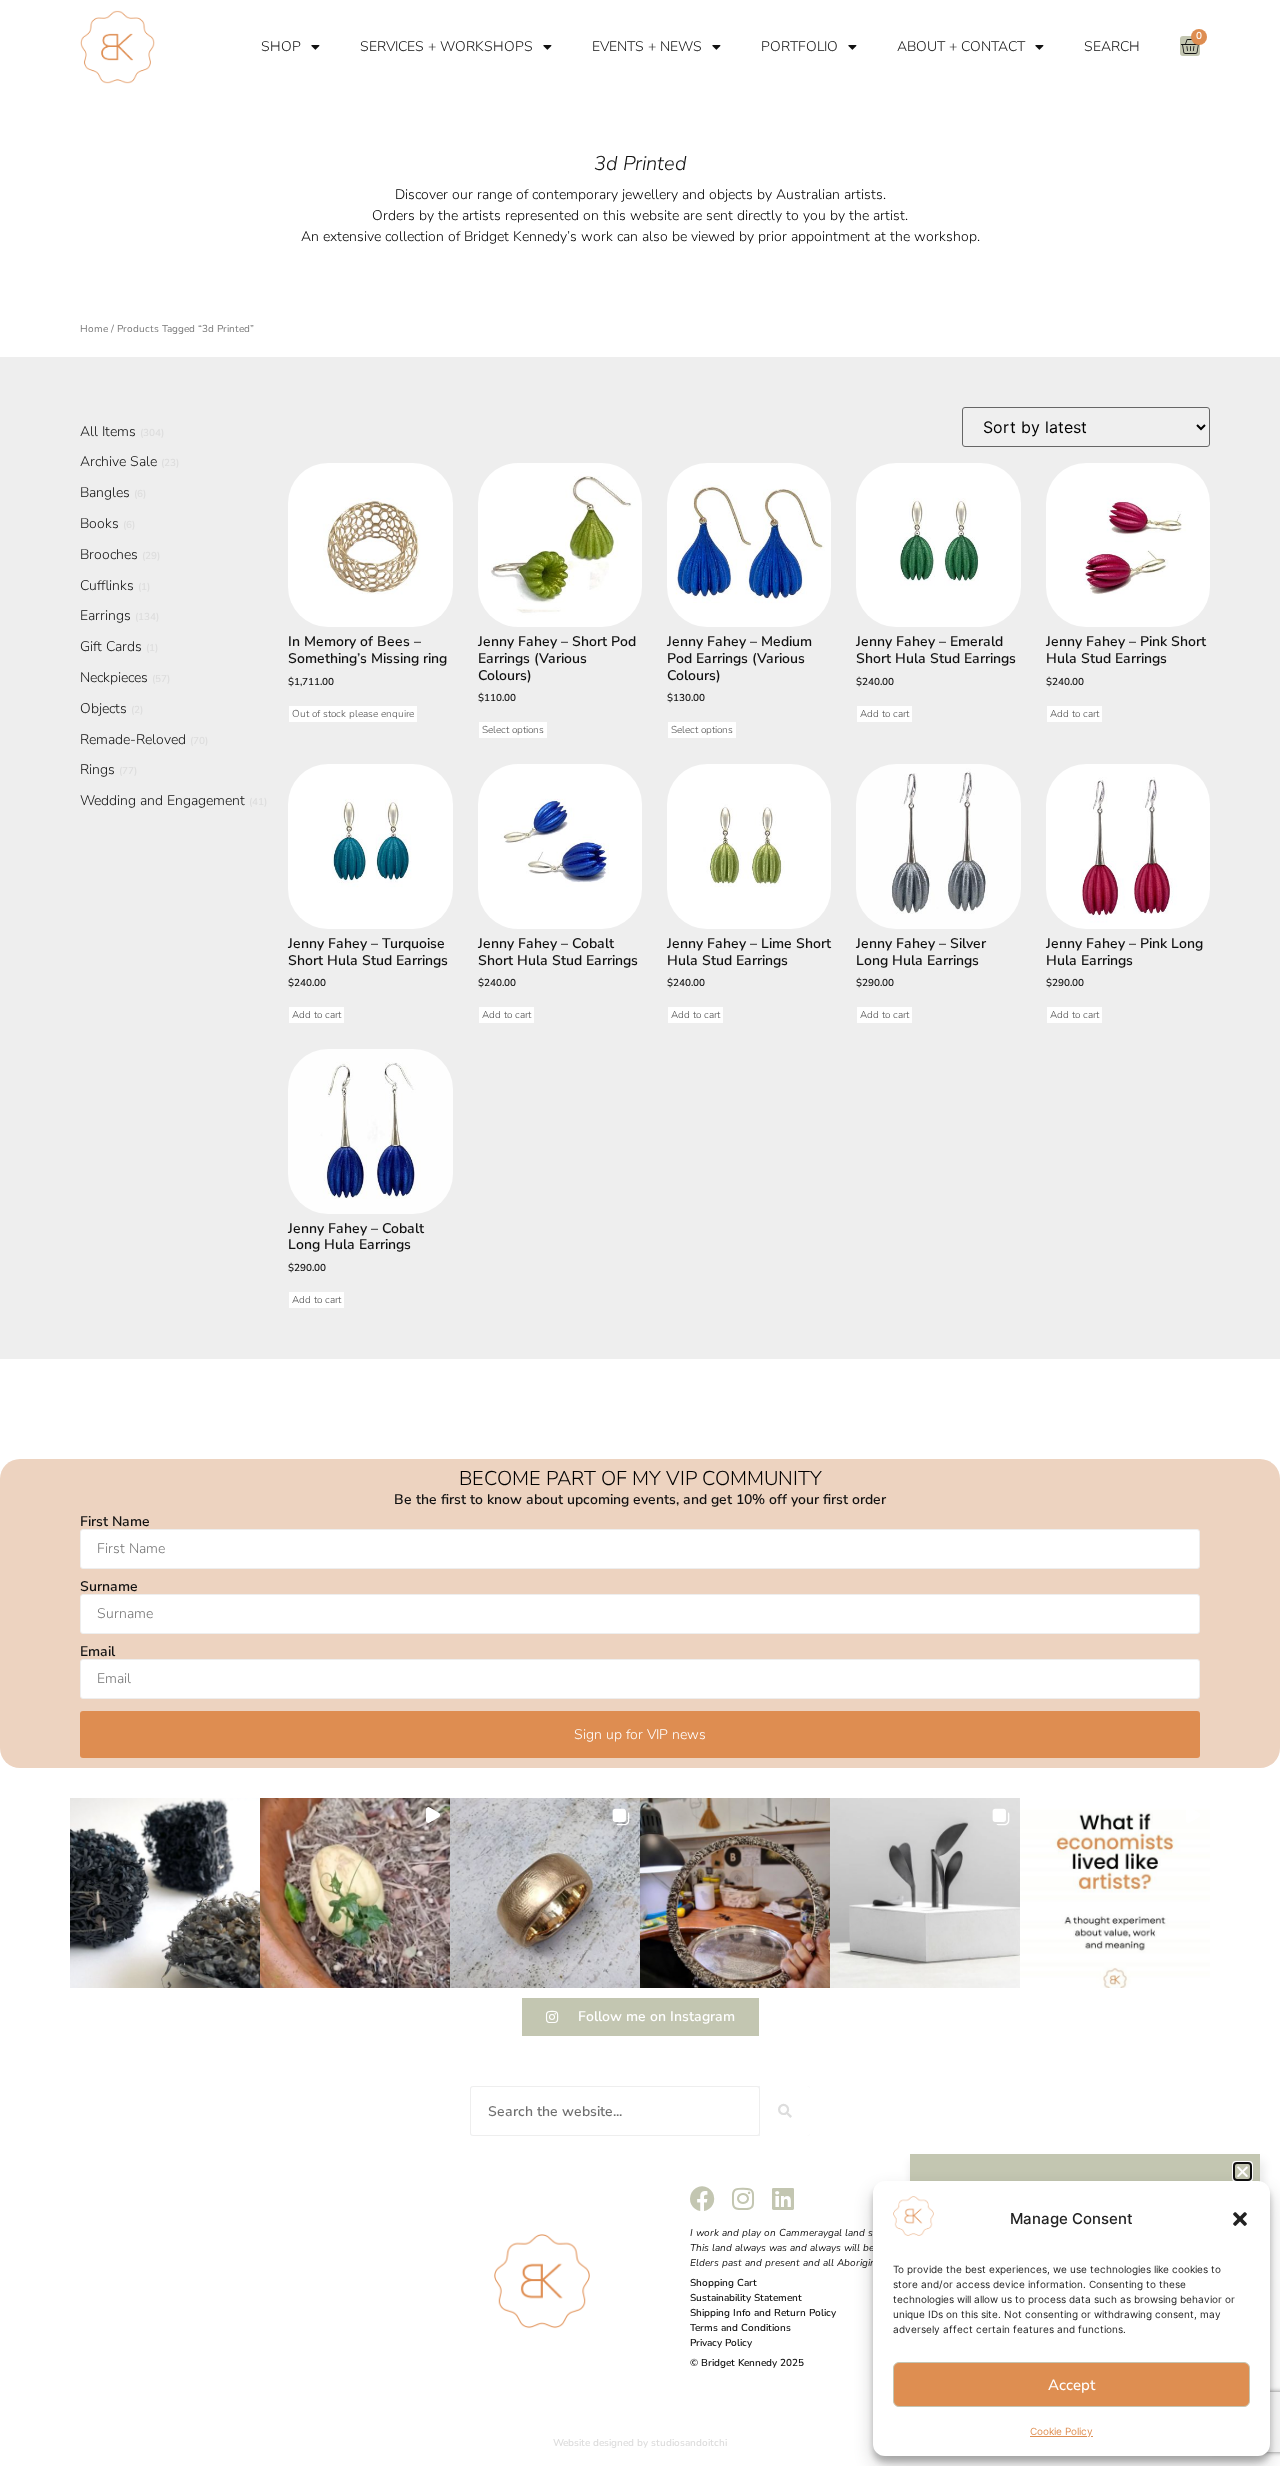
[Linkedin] (782, 2198)
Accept (1071, 2385)
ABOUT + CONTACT (961, 46)
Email (97, 1652)
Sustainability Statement (746, 2298)
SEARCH (1112, 46)
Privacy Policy (721, 2343)
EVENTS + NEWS (647, 46)
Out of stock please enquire (353, 714)
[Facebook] (702, 2198)
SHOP (281, 46)
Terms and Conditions (740, 2328)
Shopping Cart (723, 2283)
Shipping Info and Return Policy (763, 2313)
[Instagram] (742, 2198)
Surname (109, 1587)
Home (94, 329)
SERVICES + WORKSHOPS (446, 46)
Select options (513, 730)
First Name (115, 1522)
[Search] (785, 2111)
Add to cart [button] (884, 714)
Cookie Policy (1061, 2431)
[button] (1240, 2219)
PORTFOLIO (799, 46)
